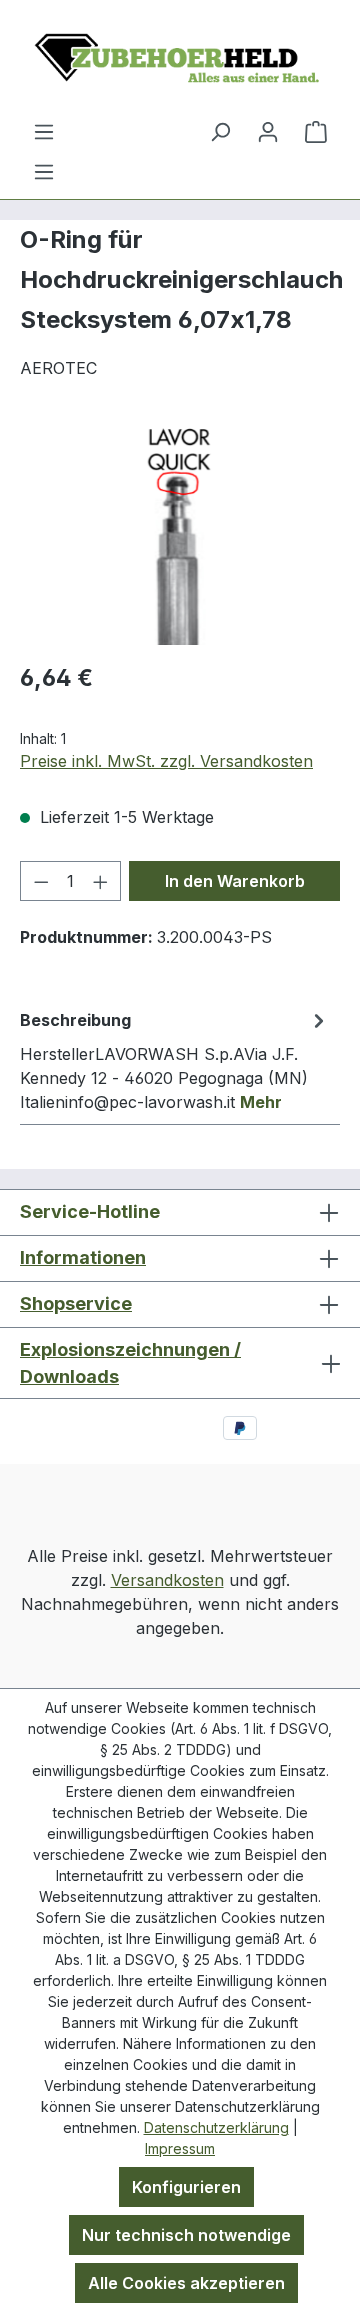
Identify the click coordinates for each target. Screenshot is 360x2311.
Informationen (83, 1257)
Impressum (180, 2148)
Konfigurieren (186, 2187)
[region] (180, 532)
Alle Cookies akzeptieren (186, 2283)
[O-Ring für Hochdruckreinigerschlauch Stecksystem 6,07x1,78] (179, 532)
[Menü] (44, 171)
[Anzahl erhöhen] (101, 881)
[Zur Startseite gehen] (180, 59)
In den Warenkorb (235, 881)
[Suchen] (220, 131)
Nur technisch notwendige (186, 2235)
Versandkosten (167, 1580)
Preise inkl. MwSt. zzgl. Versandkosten (166, 761)
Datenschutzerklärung (216, 2127)
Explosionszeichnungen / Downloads (130, 1363)
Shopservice (76, 1303)
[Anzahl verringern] (41, 881)
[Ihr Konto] (268, 131)
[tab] (175, 1060)
